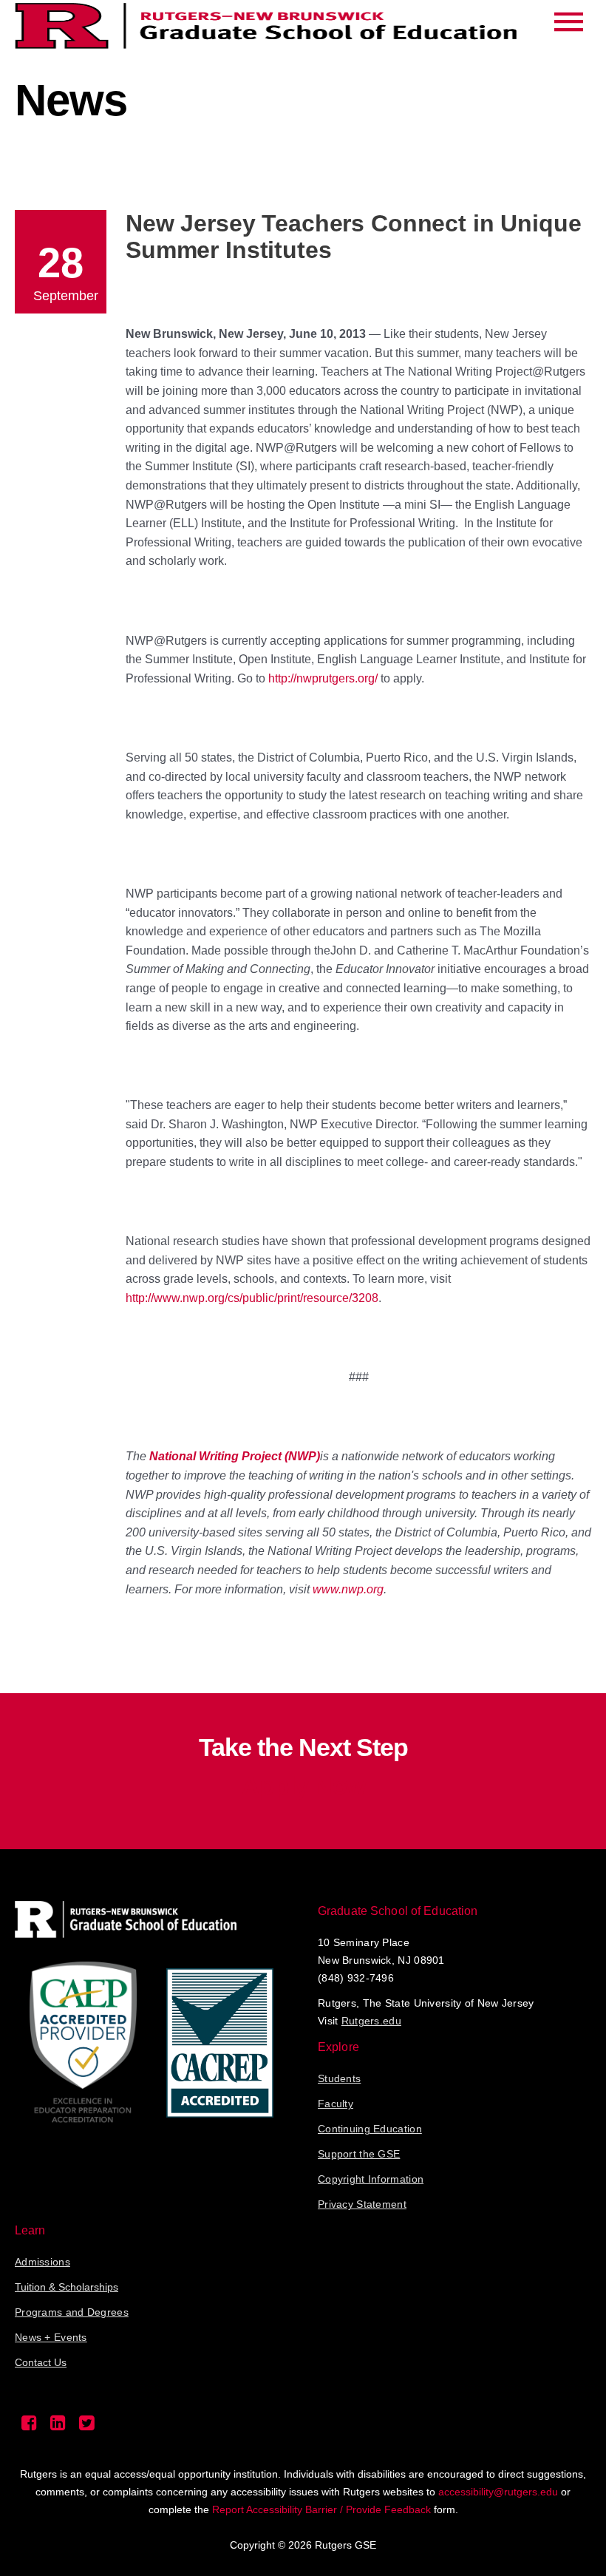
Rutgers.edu (371, 2021)
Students (339, 2078)
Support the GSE (359, 2154)
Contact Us (41, 2362)
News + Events (51, 2337)
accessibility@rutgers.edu (498, 2492)
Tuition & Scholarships (67, 2287)
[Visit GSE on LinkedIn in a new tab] (58, 2427)
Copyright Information (371, 2179)
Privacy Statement (362, 2204)
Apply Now (303, 1786)
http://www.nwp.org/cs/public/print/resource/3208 (252, 1298)
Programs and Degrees (72, 2312)
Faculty (336, 2104)
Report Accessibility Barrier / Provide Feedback (321, 2509)
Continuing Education (370, 2129)
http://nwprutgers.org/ (323, 678)
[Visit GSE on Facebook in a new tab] (29, 2427)
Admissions (42, 2262)
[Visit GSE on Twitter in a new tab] (87, 2427)
